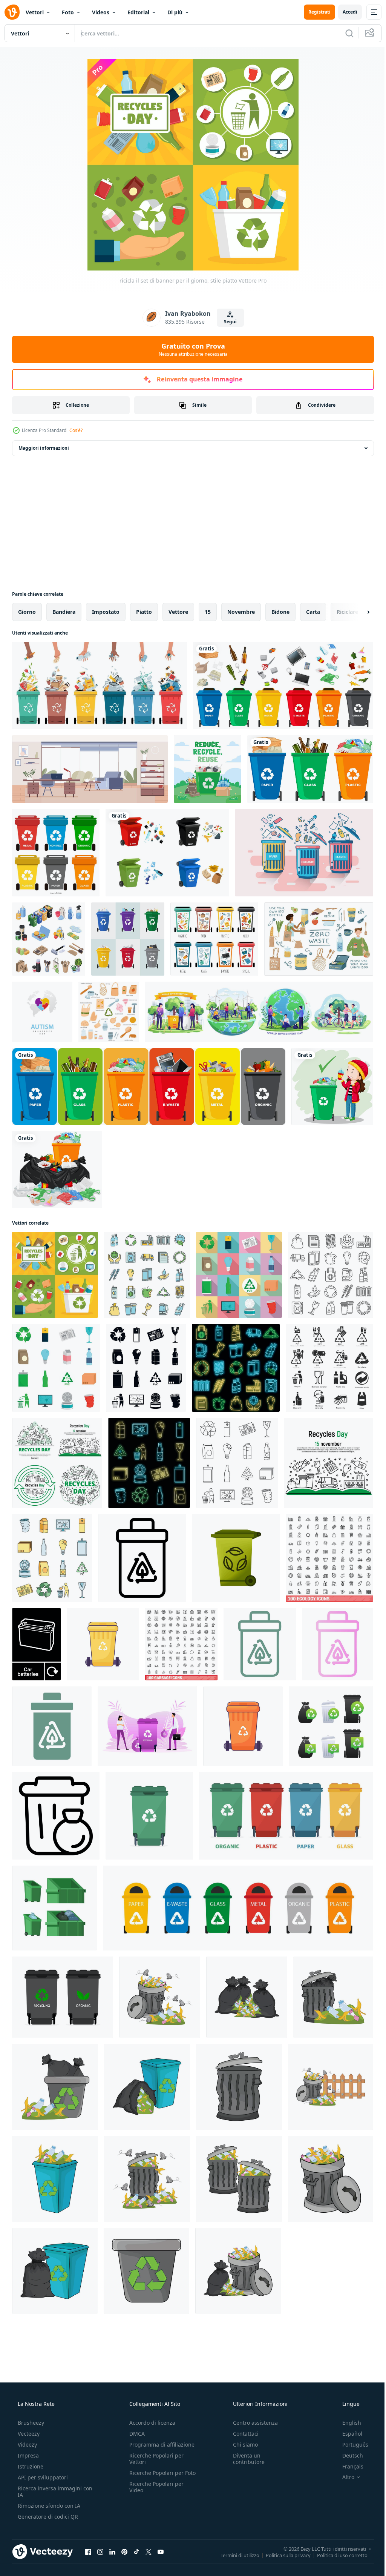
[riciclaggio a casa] (208, 769)
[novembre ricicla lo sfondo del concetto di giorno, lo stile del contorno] (329, 1463)
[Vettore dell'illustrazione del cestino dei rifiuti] (304, 853)
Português (350, 2445)
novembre (241, 612)
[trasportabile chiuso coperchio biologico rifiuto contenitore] (103, 1644)
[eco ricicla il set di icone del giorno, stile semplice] (146, 1368)
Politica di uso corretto (337, 2555)
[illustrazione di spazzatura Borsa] (247, 1997)
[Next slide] (356, 612)
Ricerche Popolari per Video (154, 2493)
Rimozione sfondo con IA (48, 2506)
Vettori (35, 12)
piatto (144, 612)
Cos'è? (76, 430)
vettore (178, 612)
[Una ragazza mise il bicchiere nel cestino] (332, 1087)
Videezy (27, 2445)
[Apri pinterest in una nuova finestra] (124, 2551)
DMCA (135, 2434)
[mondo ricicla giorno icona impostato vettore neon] (149, 1463)
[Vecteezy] (12, 12)
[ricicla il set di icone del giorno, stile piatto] (239, 1275)
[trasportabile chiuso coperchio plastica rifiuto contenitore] (243, 1726)
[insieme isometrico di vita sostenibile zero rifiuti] (49, 939)
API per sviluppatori (42, 2477)
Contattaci (242, 2434)
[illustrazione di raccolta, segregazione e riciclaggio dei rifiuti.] (100, 685)
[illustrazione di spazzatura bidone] (239, 2087)
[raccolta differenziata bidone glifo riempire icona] (52, 1726)
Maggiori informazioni (44, 448)
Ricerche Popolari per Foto (154, 2476)
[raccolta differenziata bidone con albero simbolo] (142, 1558)
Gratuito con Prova (190, 349)
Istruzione (30, 2466)
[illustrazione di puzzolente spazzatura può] (160, 1997)
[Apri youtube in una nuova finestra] (161, 2551)
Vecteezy (28, 2434)
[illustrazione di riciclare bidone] (55, 2179)
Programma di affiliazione (160, 2445)
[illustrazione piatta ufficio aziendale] (90, 769)
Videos (101, 12)
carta (313, 612)
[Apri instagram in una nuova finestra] (100, 2551)
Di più (175, 12)
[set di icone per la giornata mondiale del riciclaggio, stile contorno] (237, 1463)
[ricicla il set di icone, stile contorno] (147, 1275)
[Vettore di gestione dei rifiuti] (128, 939)
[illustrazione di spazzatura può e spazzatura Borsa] (55, 2087)
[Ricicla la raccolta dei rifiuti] (56, 853)
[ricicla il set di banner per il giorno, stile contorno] (57, 1463)
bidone (280, 612)
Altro (343, 2477)
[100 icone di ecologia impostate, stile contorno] (329, 1558)
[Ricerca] (344, 33)
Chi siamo (242, 2445)
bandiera (64, 612)
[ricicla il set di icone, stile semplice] (329, 1368)
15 (208, 612)
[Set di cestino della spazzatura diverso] (283, 685)
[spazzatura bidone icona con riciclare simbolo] (56, 1816)
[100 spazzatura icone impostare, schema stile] (181, 1644)
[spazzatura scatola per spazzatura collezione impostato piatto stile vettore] (54, 1908)
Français (348, 2466)
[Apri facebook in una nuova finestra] (88, 2551)
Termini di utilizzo (234, 2555)
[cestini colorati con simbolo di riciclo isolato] (149, 1087)
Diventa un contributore (245, 2459)
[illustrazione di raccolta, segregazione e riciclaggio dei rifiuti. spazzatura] (214, 939)
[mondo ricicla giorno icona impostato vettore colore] (52, 1558)
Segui (227, 322)
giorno (27, 612)
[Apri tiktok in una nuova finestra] (136, 2551)
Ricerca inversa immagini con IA (49, 2491)
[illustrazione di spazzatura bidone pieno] (333, 1997)
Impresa (28, 2455)
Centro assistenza (252, 2423)
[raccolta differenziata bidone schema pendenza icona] (338, 1644)
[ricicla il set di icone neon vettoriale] (236, 1368)
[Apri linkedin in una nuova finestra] (112, 2551)
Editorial (138, 12)
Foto (68, 12)
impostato (106, 612)
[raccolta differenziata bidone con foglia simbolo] (260, 1644)
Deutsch (348, 2455)
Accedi (344, 12)
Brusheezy (30, 2423)
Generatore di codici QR (47, 2517)
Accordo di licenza (150, 2423)
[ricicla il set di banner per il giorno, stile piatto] (55, 1275)
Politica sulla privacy (283, 2555)
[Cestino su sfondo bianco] (57, 1170)
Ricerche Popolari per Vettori (154, 2459)
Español (347, 2434)
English (347, 2423)
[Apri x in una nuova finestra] (149, 2551)
